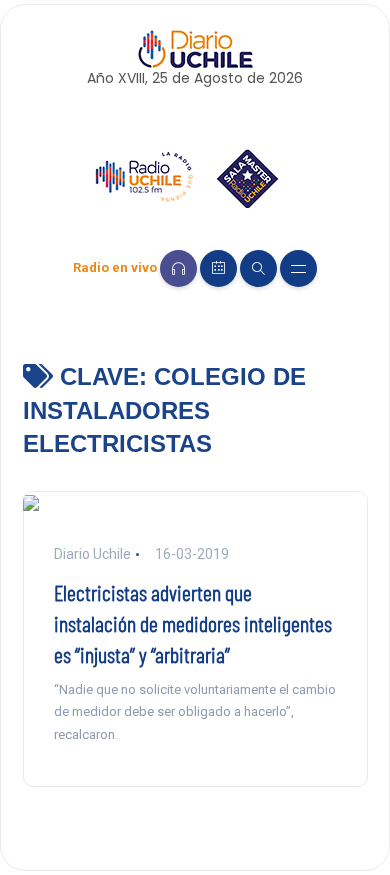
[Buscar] (258, 268)
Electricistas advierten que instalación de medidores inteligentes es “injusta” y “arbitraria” (193, 623)
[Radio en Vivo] (178, 268)
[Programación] (218, 268)
